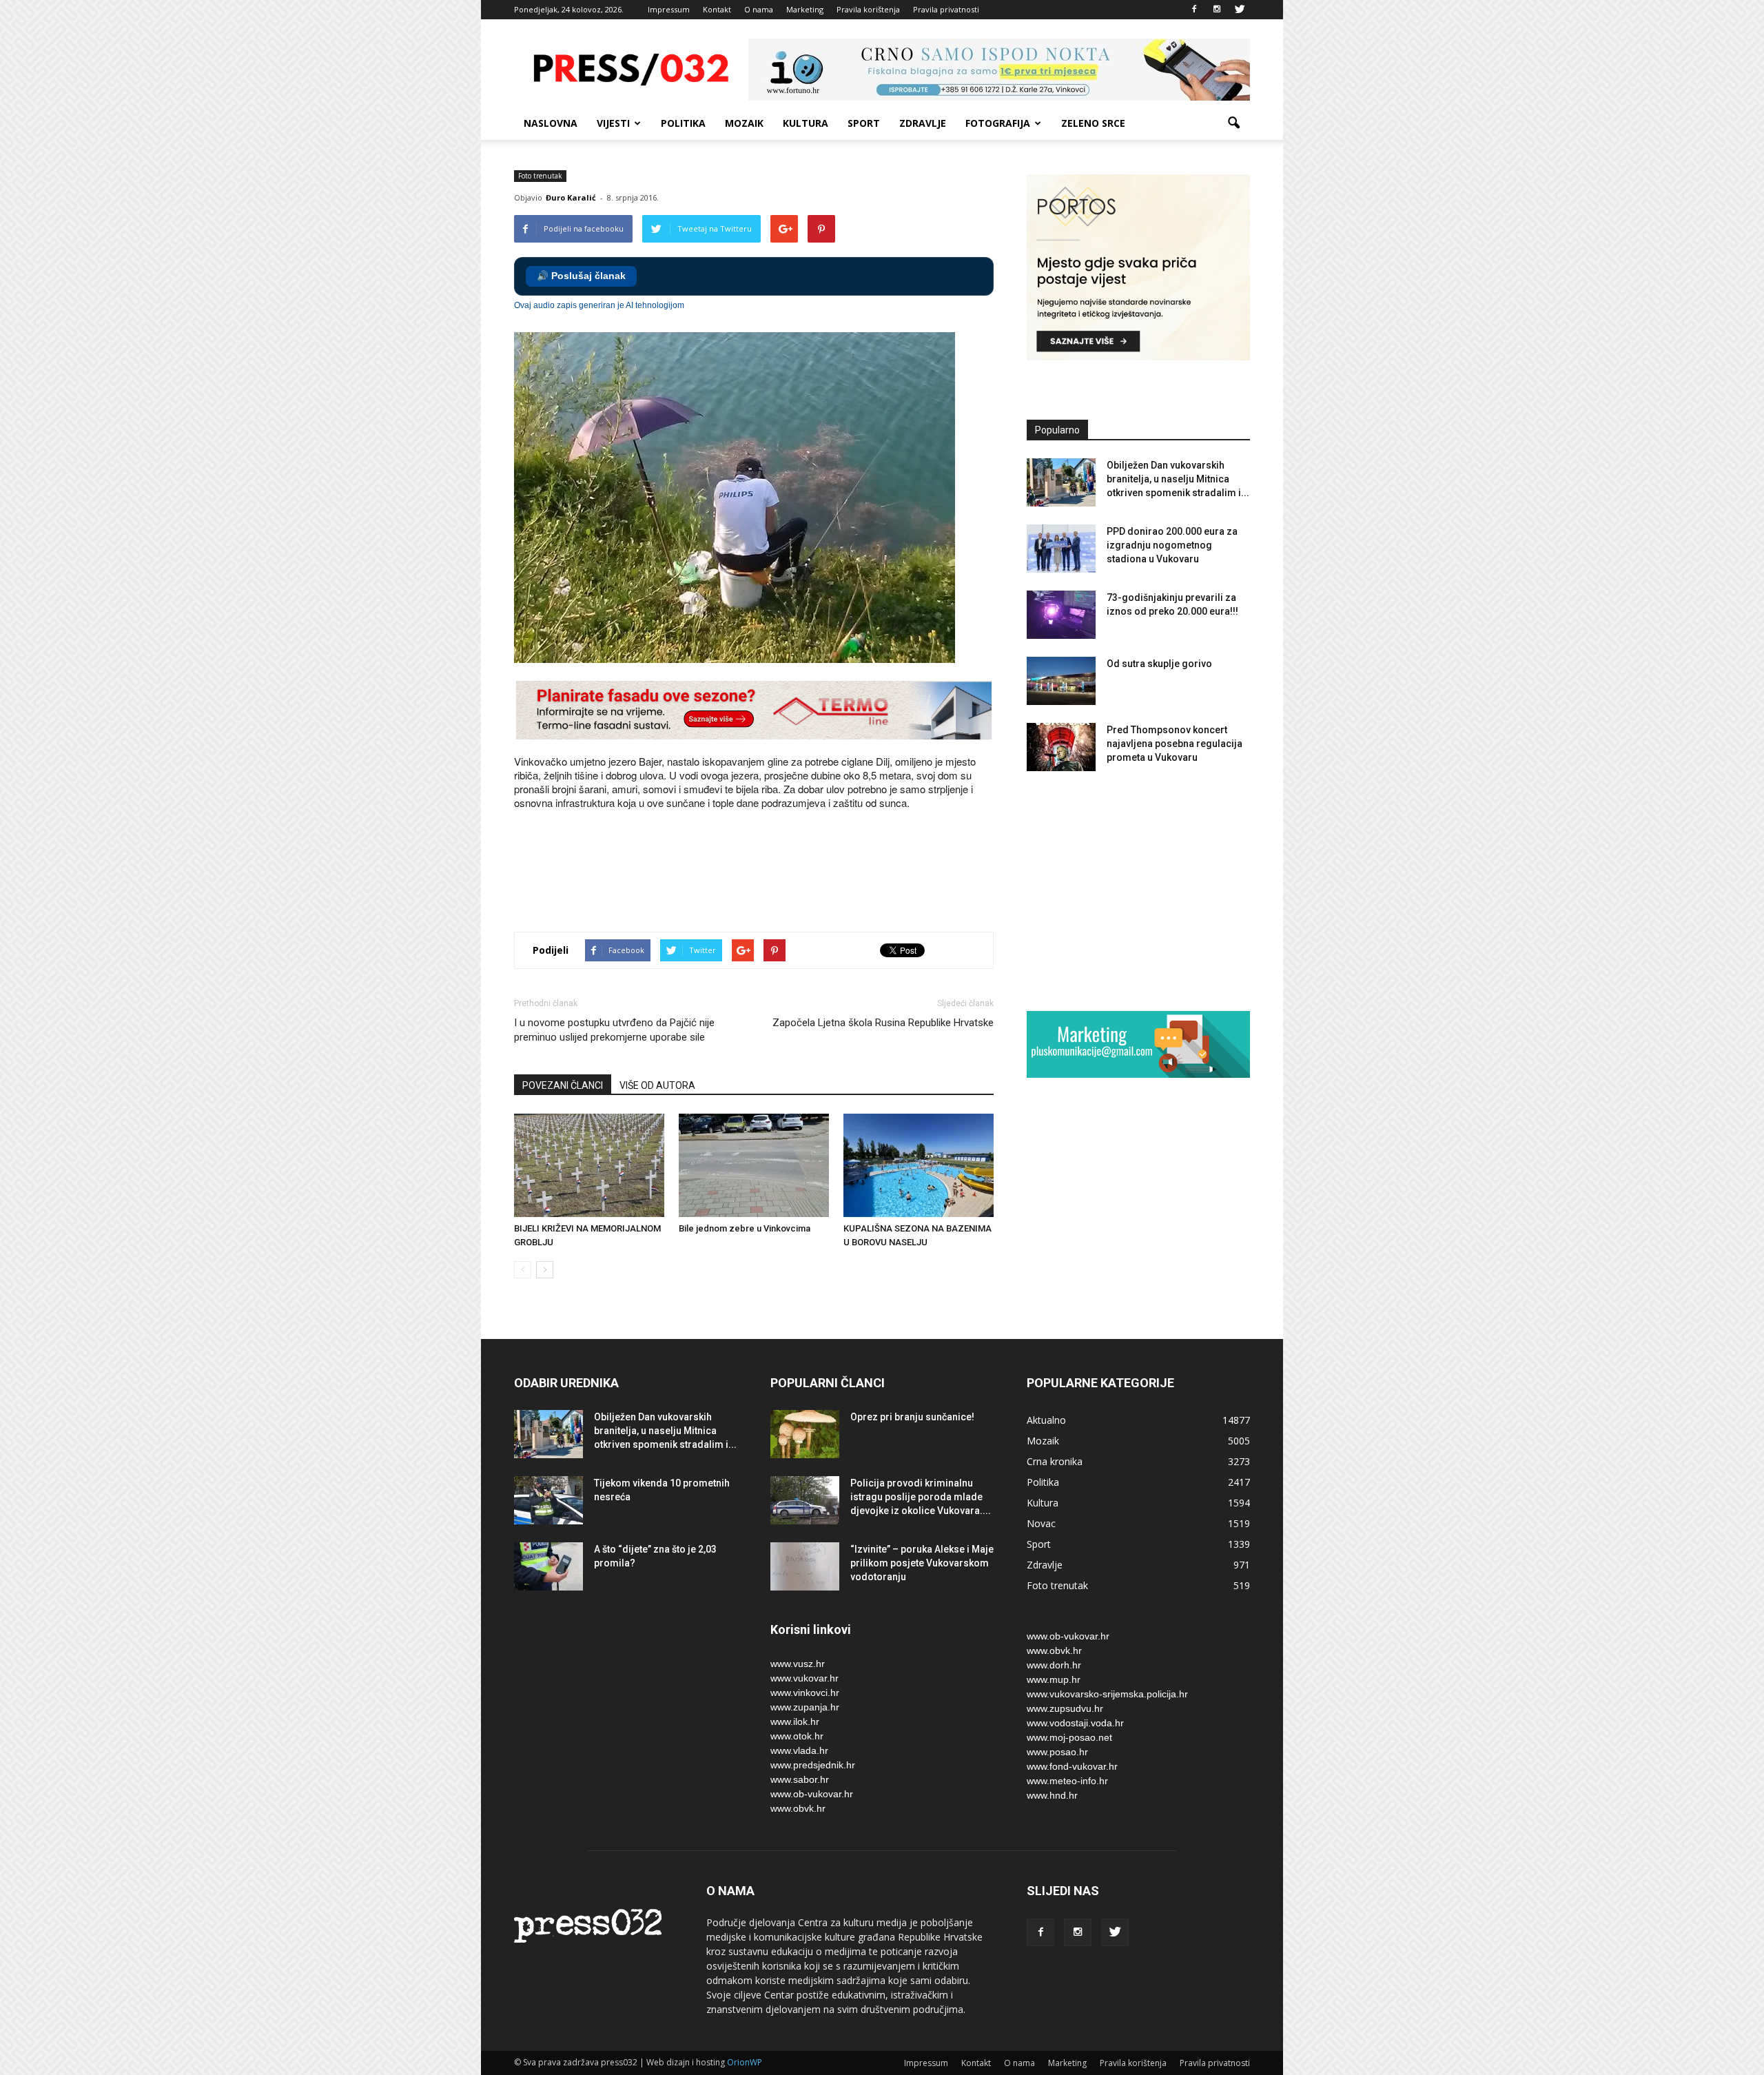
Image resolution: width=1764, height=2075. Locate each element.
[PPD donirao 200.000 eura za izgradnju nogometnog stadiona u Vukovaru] (1061, 549)
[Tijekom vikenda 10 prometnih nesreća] (548, 1500)
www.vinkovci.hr (805, 1693)
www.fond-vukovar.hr (1072, 1766)
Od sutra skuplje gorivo (1159, 664)
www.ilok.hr (795, 1721)
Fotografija (998, 123)
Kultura (806, 123)
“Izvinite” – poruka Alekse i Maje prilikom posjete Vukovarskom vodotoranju (922, 1563)
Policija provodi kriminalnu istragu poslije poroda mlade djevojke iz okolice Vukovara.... (921, 1497)
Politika (683, 123)
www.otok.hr (797, 1736)
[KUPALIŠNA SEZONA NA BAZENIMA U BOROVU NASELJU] (919, 1165)
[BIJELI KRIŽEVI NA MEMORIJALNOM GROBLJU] (589, 1165)
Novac (1041, 1523)
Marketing (805, 9)
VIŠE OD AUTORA (657, 1085)
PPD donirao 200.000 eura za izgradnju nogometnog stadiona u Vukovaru (1172, 545)
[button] (1233, 123)
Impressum (669, 9)
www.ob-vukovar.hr (812, 1794)
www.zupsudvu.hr (1065, 1708)
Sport (864, 123)
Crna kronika (1055, 1461)
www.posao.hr (1057, 1752)
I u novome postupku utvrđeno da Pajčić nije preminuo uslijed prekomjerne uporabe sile (614, 1030)
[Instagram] (1217, 10)
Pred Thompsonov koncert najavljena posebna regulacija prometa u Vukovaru (1175, 744)
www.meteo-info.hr (1067, 1781)
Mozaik (744, 123)
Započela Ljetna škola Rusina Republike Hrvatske (883, 1023)
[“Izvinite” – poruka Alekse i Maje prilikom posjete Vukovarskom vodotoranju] (805, 1566)
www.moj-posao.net (1069, 1737)
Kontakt (717, 9)
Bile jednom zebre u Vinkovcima (745, 1228)
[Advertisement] (765, 872)
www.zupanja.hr (805, 1707)
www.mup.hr (1054, 1679)
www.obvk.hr (798, 1808)
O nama (759, 9)
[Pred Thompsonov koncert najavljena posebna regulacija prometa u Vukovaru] (1061, 747)
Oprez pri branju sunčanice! (912, 1417)
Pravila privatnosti (946, 9)
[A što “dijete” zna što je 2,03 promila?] (548, 1566)
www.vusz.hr (798, 1664)
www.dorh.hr (1054, 1665)
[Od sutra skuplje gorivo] (1061, 681)
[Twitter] (1240, 10)
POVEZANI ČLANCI (563, 1085)
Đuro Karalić (571, 197)
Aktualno (1046, 1420)
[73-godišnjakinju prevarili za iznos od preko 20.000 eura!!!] (1061, 615)
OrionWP (745, 2062)
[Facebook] (1194, 10)
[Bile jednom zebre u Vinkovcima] (754, 1165)
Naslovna (551, 123)
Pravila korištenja (868, 9)
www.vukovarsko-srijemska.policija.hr (1107, 1694)
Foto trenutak (540, 176)
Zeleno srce (1093, 123)
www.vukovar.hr (804, 1678)
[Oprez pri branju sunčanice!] (805, 1434)
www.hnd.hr (1052, 1795)
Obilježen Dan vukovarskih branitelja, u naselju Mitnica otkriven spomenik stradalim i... (1178, 479)
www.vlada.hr (799, 1750)
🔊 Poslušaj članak (581, 276)
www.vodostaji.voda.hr (1075, 1723)
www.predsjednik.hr (813, 1765)
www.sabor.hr (800, 1779)
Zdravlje (923, 123)
